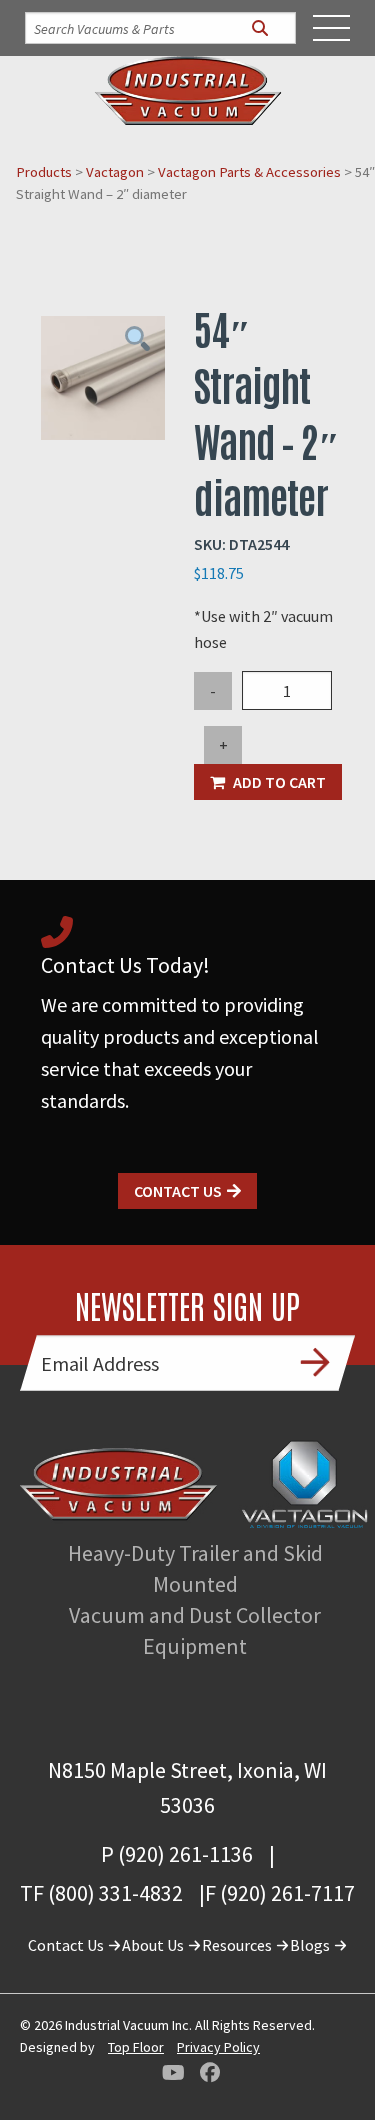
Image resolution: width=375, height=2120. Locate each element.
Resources (238, 1945)
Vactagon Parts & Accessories (249, 172)
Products (44, 172)
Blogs (311, 1945)
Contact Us (178, 1191)
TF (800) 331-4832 (101, 1893)
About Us (154, 1945)
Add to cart (279, 782)
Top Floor (136, 2047)
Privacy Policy (218, 2047)
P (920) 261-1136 (177, 1854)
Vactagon (115, 172)
